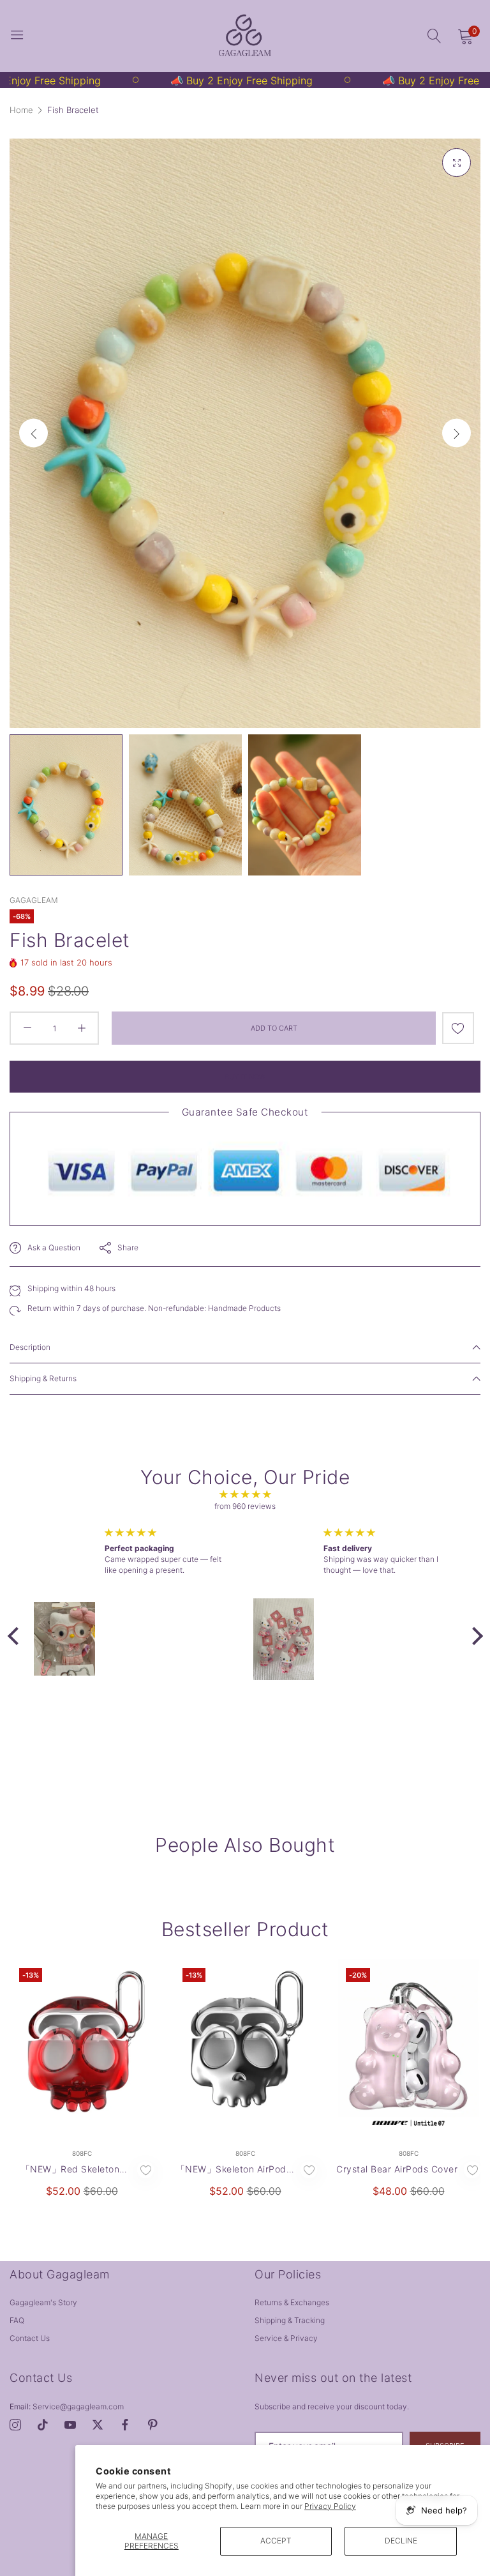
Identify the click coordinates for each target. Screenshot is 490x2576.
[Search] (434, 36)
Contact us (30, 2338)
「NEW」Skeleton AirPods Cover (234, 2170)
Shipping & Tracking (290, 2320)
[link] (126, 80)
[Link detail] (15, 2425)
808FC (82, 2153)
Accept (276, 2541)
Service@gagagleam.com (67, 2406)
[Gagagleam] (245, 36)
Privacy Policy (330, 2506)
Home (21, 110)
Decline (401, 2541)
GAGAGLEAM (34, 900)
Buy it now (245, 1077)
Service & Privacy (286, 2338)
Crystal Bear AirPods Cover (397, 2169)
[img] (245, 1495)
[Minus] (27, 1028)
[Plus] (81, 1028)
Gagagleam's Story (43, 2302)
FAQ (17, 2320)
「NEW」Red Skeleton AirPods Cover (71, 2170)
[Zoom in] (457, 163)
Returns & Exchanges (292, 2302)
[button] (457, 433)
